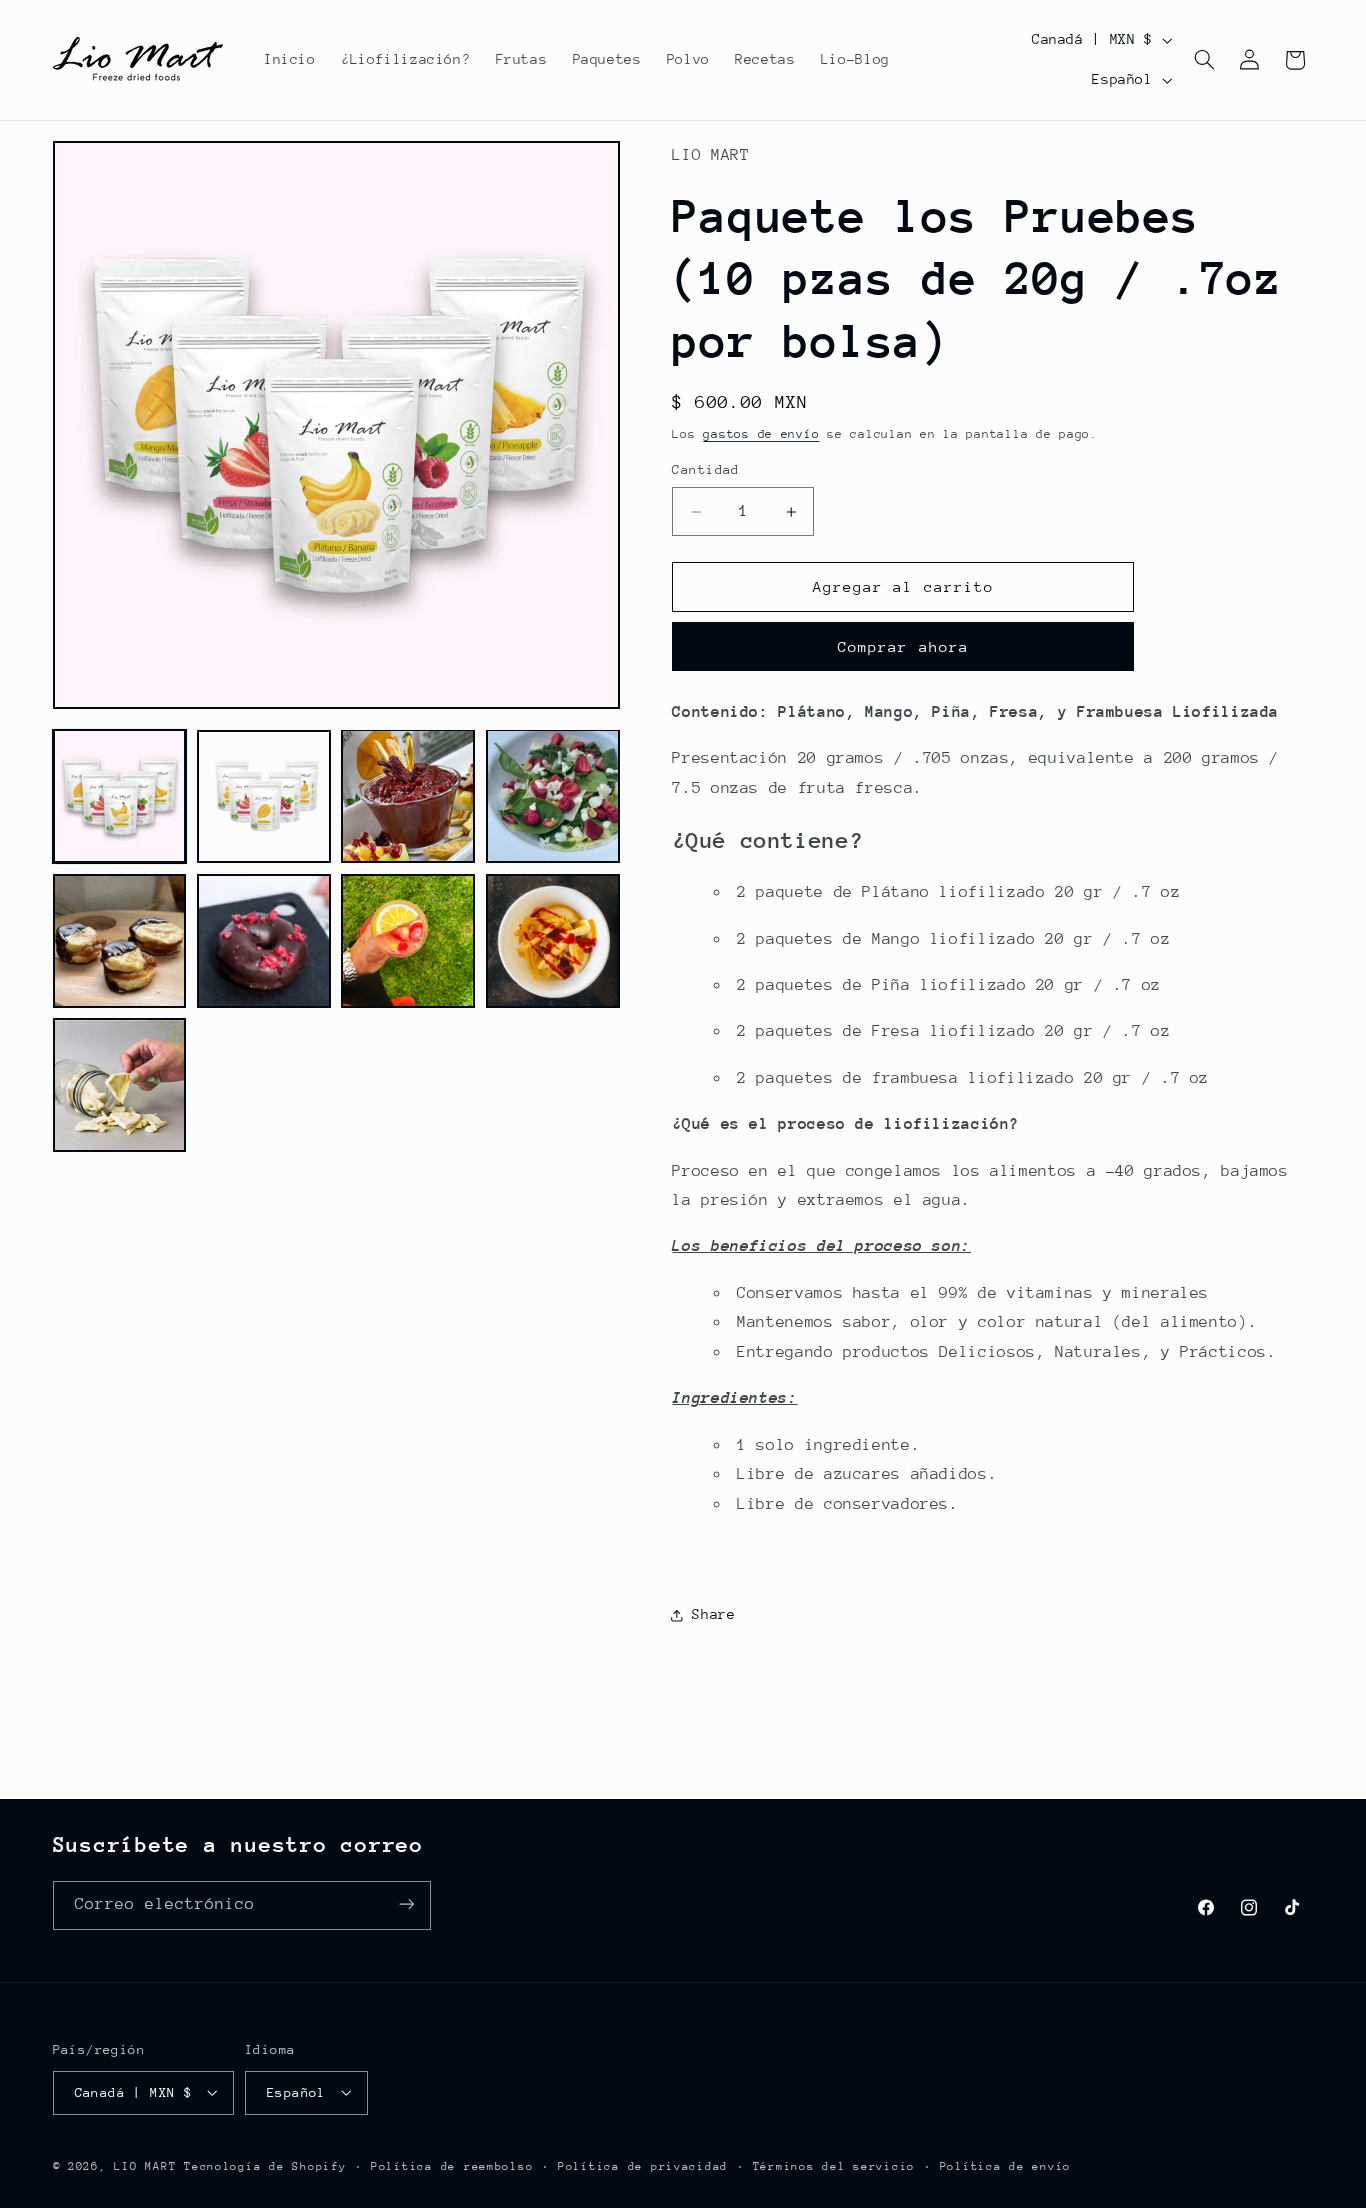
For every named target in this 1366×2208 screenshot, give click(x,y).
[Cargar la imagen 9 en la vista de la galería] (120, 1085)
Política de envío (1006, 2165)
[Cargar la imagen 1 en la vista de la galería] (120, 796)
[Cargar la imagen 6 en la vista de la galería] (264, 941)
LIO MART (145, 2165)
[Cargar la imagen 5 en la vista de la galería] (120, 941)
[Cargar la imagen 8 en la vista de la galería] (553, 941)
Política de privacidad (643, 2165)
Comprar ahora (903, 646)
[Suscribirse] (406, 1904)
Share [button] (713, 1615)
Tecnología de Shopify (265, 2165)
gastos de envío (761, 434)
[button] (1204, 60)
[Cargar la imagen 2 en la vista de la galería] (264, 796)
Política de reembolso (452, 2165)
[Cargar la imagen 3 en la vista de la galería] (408, 796)
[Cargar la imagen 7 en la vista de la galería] (408, 941)
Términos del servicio (834, 2165)
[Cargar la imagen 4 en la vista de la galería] (553, 796)
